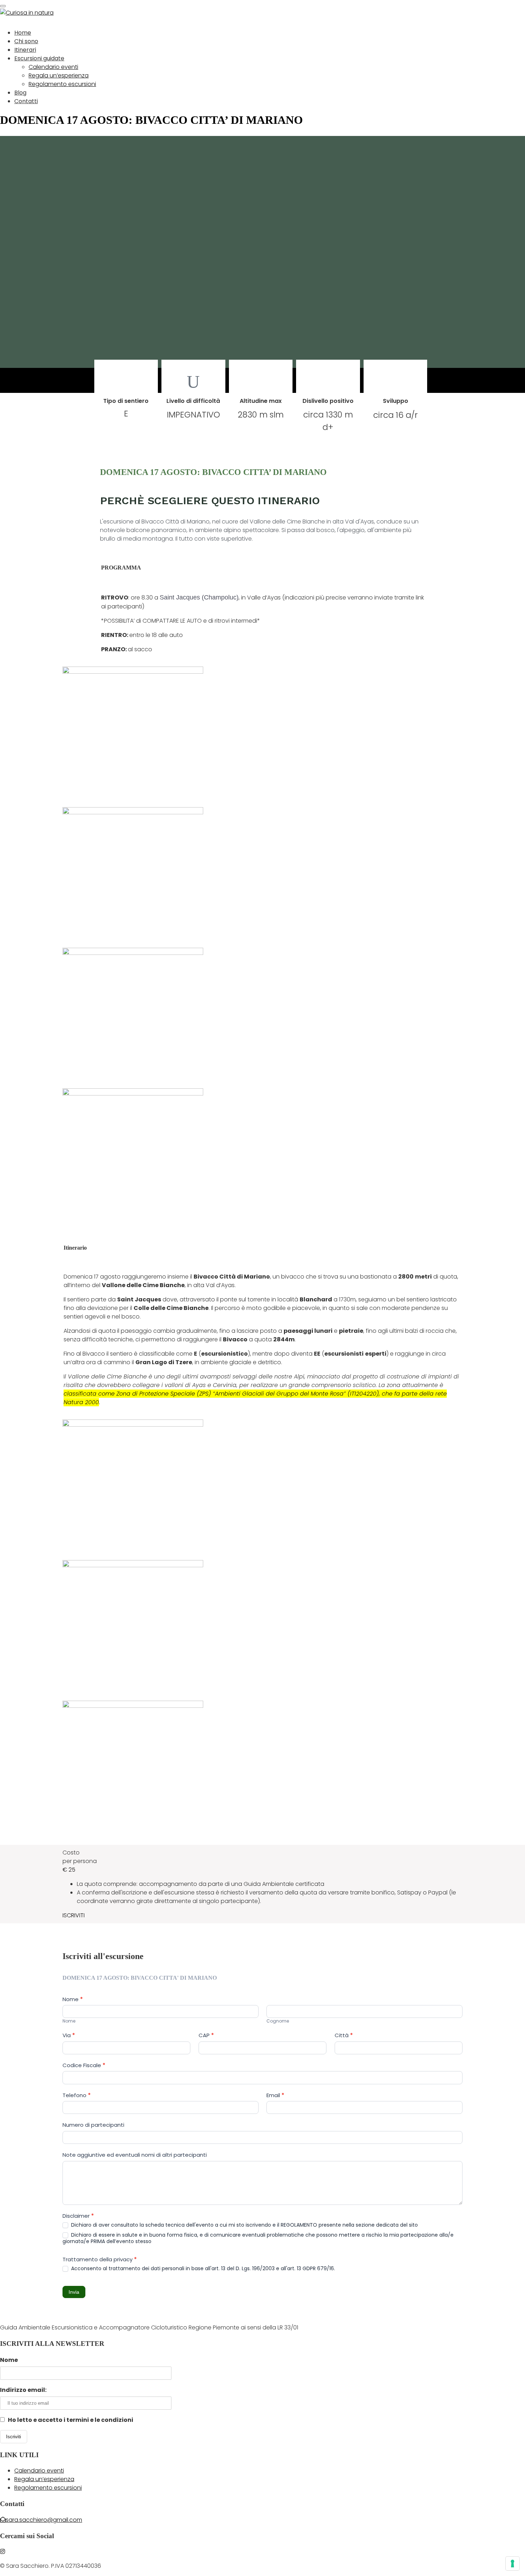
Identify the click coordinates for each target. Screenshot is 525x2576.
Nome (9, 2360)
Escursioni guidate (39, 58)
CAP (206, 2035)
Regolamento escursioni (62, 84)
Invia (74, 2292)
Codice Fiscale (84, 2065)
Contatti (26, 101)
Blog (20, 93)
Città (344, 2035)
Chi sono (26, 41)
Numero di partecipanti (93, 2125)
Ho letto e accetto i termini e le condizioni (70, 2420)
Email (275, 2095)
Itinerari (25, 50)
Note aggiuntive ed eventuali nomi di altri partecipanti (135, 2155)
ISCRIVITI (74, 1915)
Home (23, 33)
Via (69, 2035)
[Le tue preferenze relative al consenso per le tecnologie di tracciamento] (512, 2564)
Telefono (77, 2095)
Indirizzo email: (23, 2390)
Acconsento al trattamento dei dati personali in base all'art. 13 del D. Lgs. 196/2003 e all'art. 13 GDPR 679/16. (202, 2268)
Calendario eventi (53, 67)
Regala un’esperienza (59, 75)
